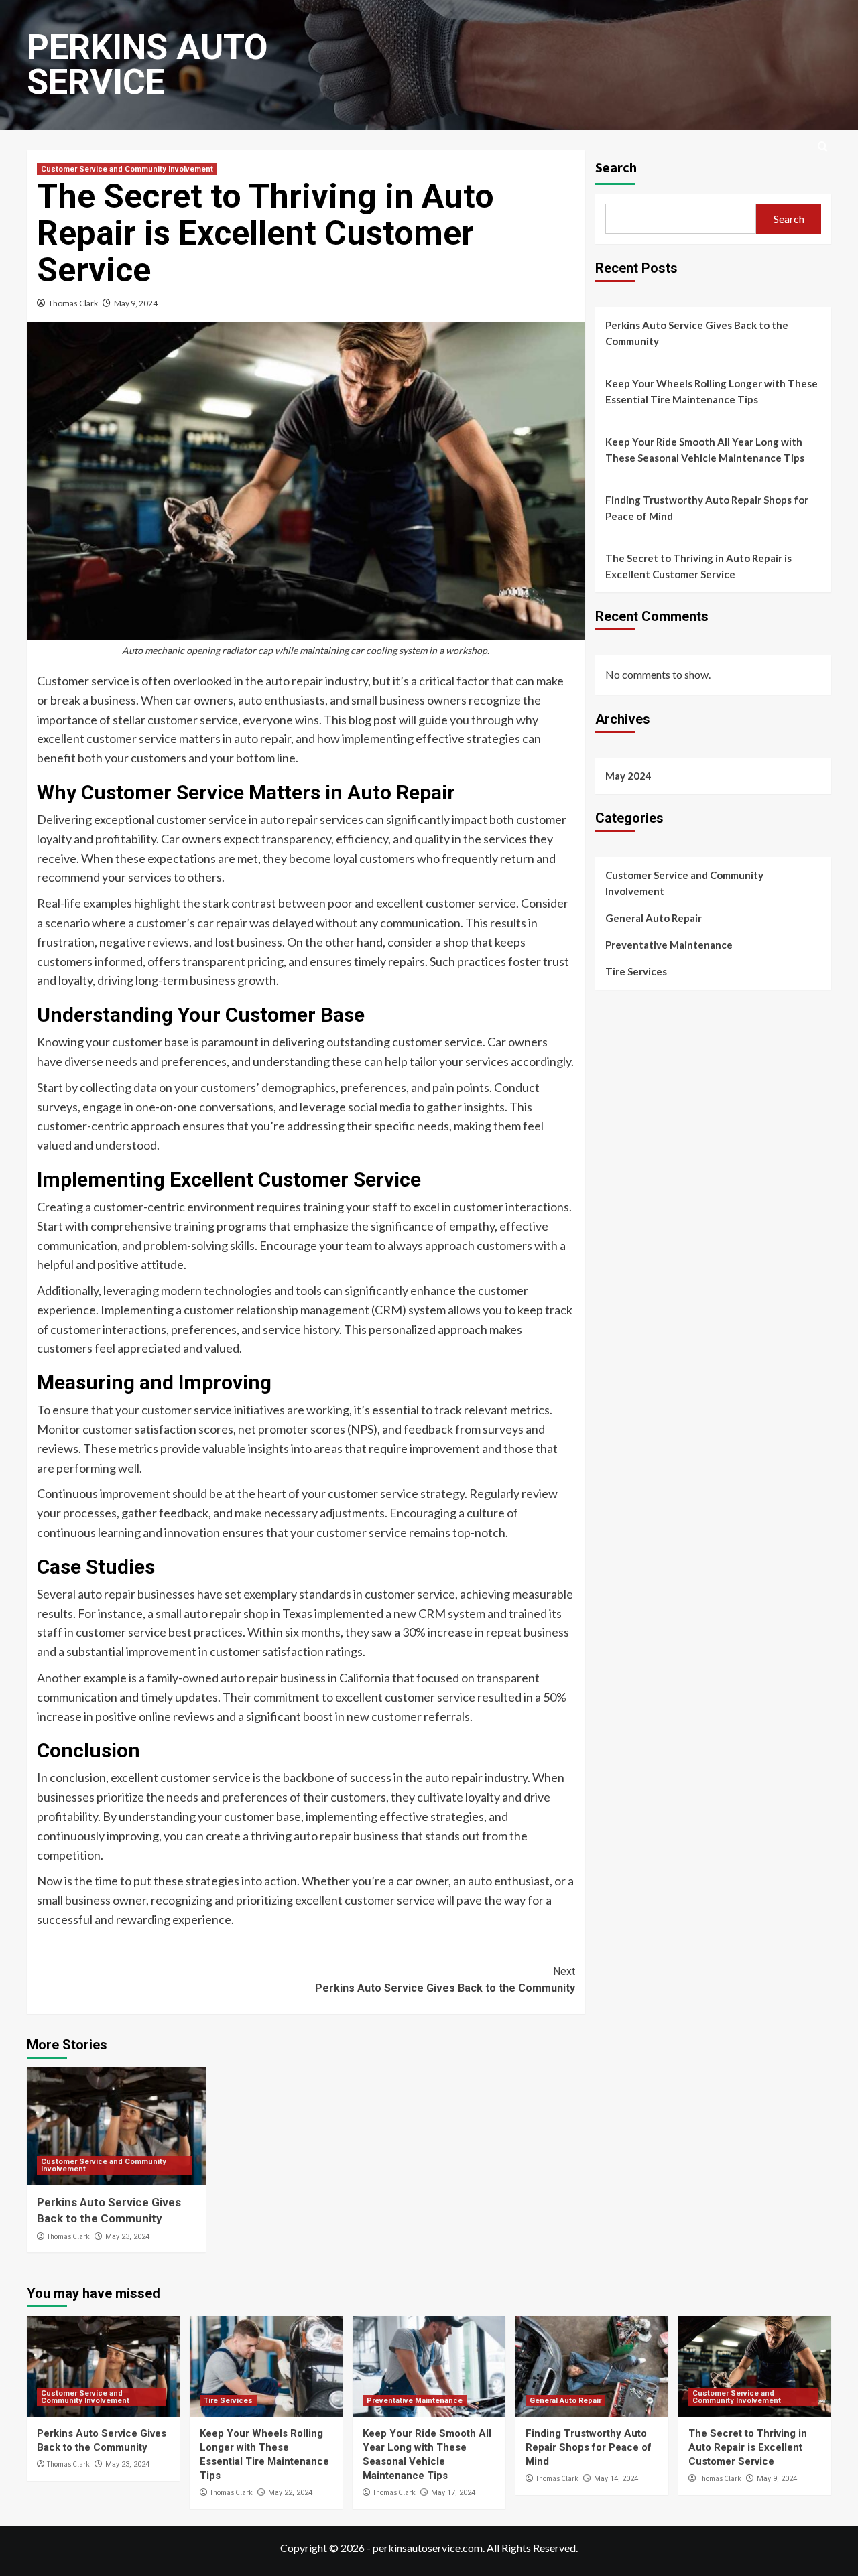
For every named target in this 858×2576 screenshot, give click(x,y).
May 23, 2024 (127, 2237)
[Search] (823, 147)
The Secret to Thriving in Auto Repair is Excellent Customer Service (698, 566)
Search (616, 167)
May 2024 (628, 776)
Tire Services (636, 971)
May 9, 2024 (136, 303)
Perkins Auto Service (147, 65)
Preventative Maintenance (669, 945)
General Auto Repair (654, 918)
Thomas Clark (73, 303)
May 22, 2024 (290, 2493)
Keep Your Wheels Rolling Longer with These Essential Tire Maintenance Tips (712, 391)
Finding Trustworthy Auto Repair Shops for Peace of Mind (707, 508)
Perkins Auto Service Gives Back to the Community (445, 1980)
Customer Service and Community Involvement (127, 169)
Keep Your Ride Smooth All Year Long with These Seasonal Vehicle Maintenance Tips (705, 450)
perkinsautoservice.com (428, 2548)
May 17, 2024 (453, 2493)
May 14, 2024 (616, 2479)
